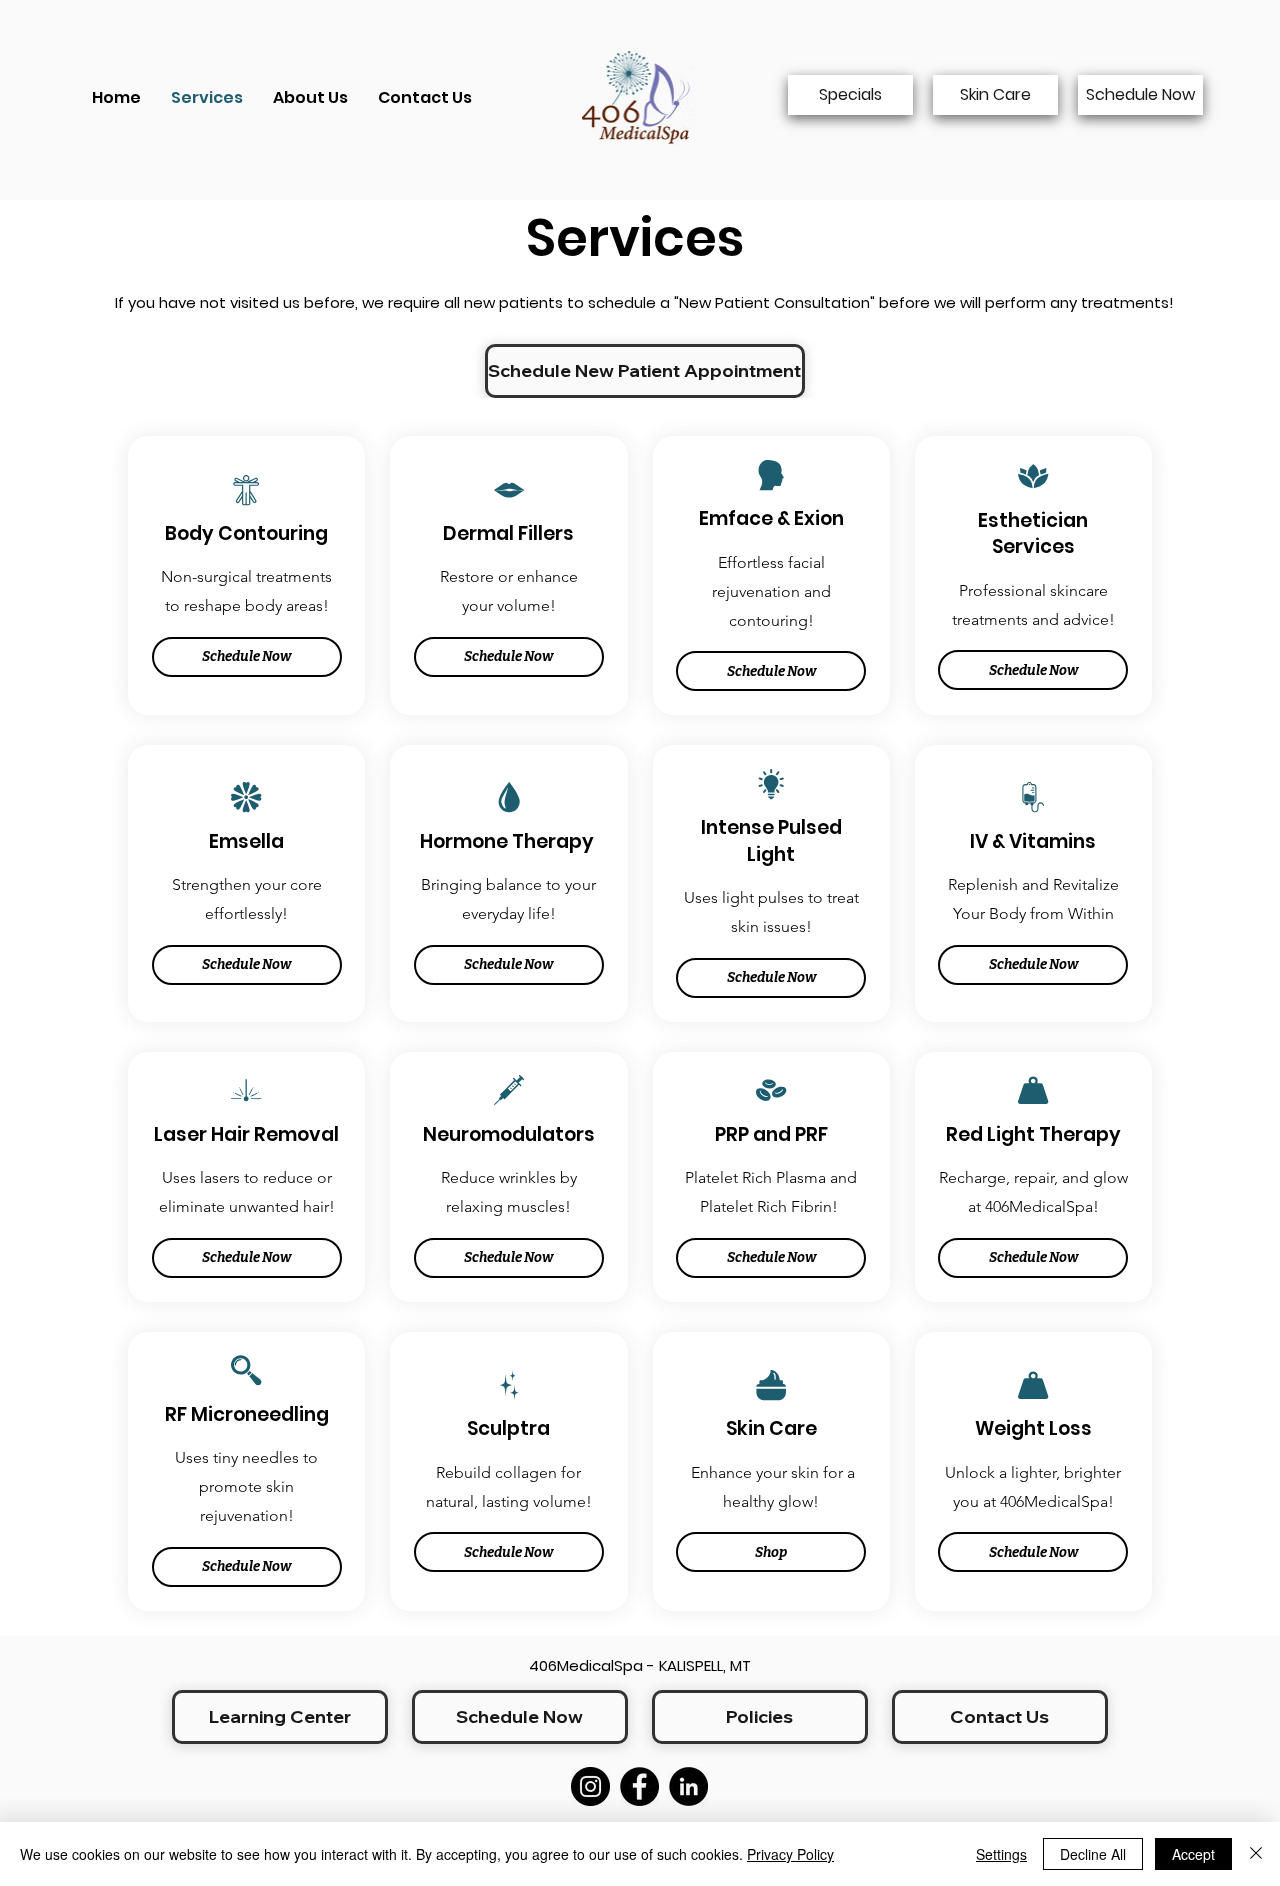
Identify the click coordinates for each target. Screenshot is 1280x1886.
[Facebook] (639, 1786)
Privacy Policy (790, 1854)
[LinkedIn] (688, 1786)
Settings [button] (1001, 1854)
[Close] (1256, 1854)
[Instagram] (590, 1786)
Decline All (1093, 1854)
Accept (1193, 1854)
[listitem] (246, 575)
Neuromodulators (509, 1134)
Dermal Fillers (508, 533)
